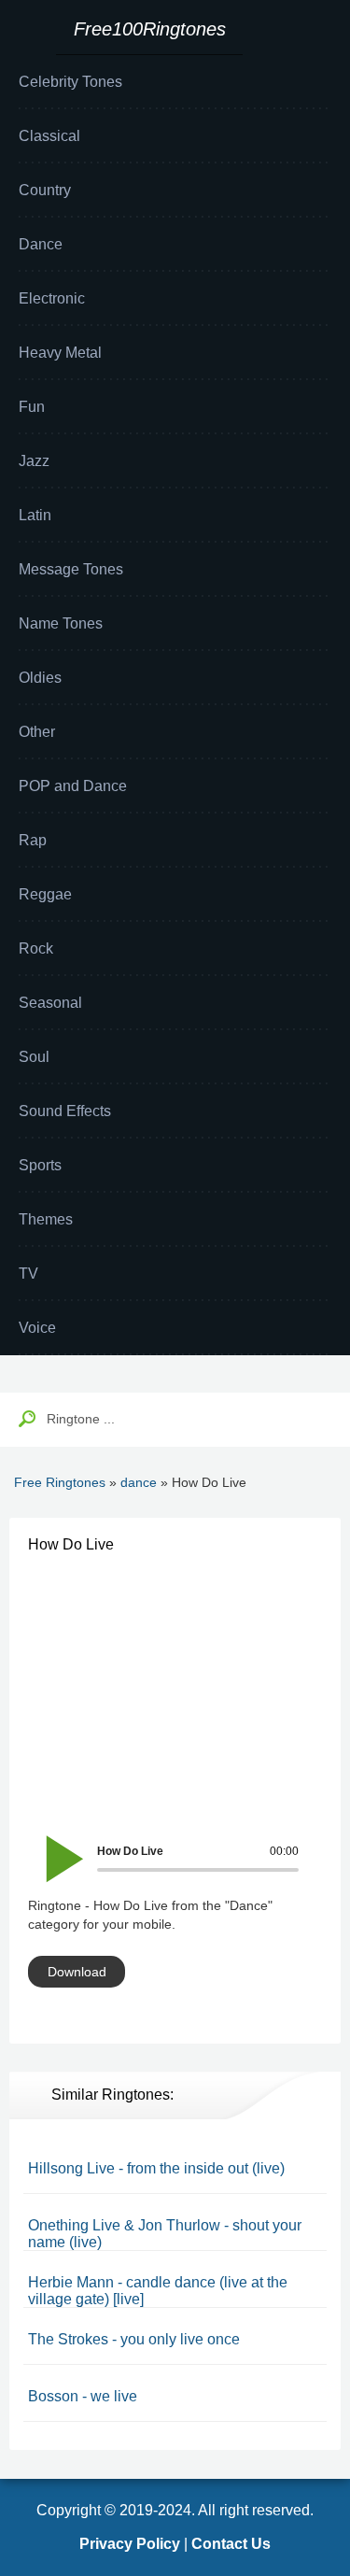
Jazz (34, 461)
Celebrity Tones (70, 82)
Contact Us (231, 2544)
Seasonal (50, 1003)
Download (77, 1972)
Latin (35, 515)
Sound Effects (65, 1111)
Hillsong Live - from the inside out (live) (156, 2168)
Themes (46, 1219)
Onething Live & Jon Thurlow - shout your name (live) (165, 2234)
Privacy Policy (130, 2544)
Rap (33, 840)
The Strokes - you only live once (134, 2339)
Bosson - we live (83, 2396)
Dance (41, 244)
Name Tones (61, 623)
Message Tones (71, 569)
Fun (32, 407)
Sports (40, 1165)
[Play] (54, 1846)
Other (37, 732)
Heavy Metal (60, 353)
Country (45, 190)
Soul (34, 1057)
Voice (37, 1328)
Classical (49, 136)
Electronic (52, 298)
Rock (36, 948)
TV (28, 1274)
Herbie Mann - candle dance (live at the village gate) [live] (158, 2291)
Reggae (45, 894)
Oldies (40, 678)
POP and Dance (73, 786)
